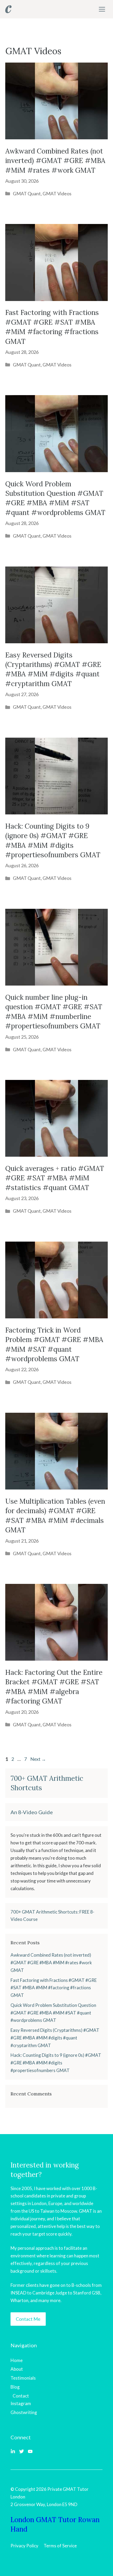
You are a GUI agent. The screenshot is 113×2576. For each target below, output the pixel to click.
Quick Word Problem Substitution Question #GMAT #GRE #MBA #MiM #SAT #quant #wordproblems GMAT (53, 2013)
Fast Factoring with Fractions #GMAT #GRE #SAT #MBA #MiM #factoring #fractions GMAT (54, 1988)
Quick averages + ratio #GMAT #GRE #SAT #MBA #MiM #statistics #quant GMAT (55, 1178)
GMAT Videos (57, 193)
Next (38, 1759)
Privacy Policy (24, 2546)
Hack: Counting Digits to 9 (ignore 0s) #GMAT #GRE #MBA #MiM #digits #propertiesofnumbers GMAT (56, 2063)
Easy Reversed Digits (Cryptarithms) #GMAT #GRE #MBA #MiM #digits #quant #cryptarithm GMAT (55, 2038)
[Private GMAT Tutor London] (8, 9)
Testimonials (23, 2378)
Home (17, 2360)
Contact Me (28, 2319)
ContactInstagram (21, 2400)
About (17, 2369)
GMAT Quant (27, 193)
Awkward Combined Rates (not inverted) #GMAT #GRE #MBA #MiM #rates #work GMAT (55, 161)
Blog (15, 2387)
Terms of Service (60, 2546)
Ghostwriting (24, 2412)
